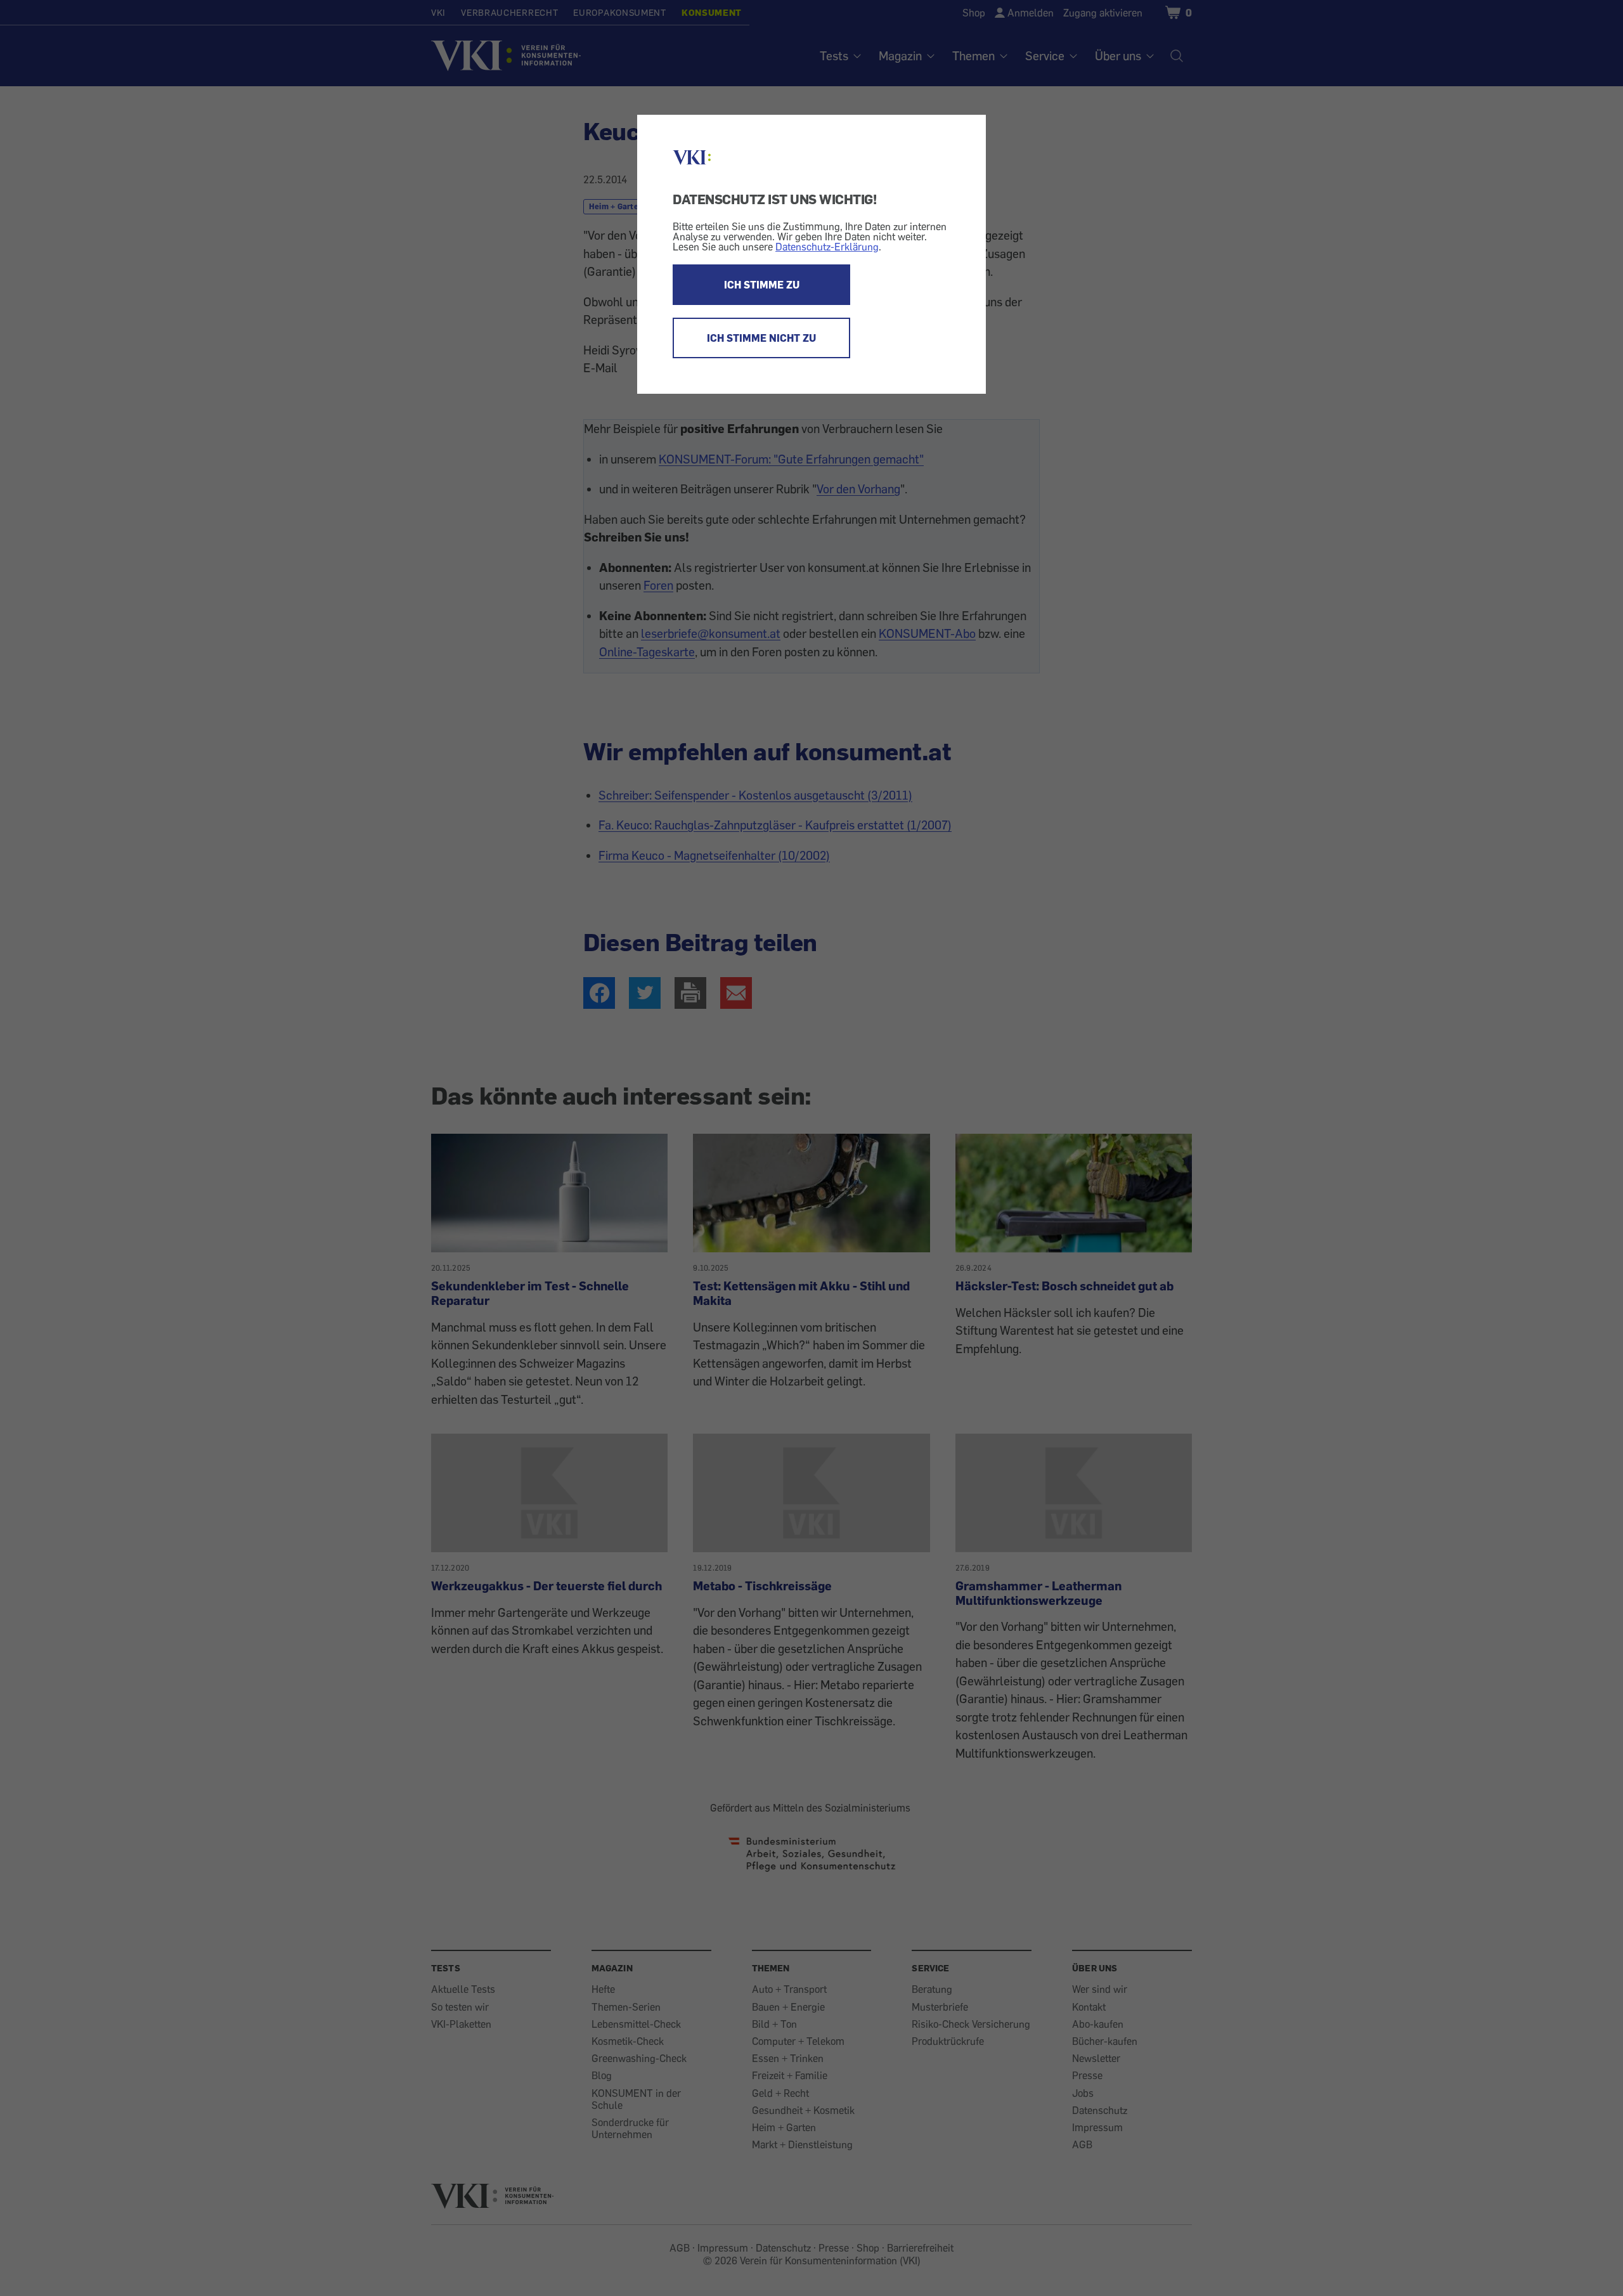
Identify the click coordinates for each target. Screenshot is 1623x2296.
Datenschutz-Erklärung (827, 247)
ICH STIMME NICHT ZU (761, 338)
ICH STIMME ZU (762, 285)
